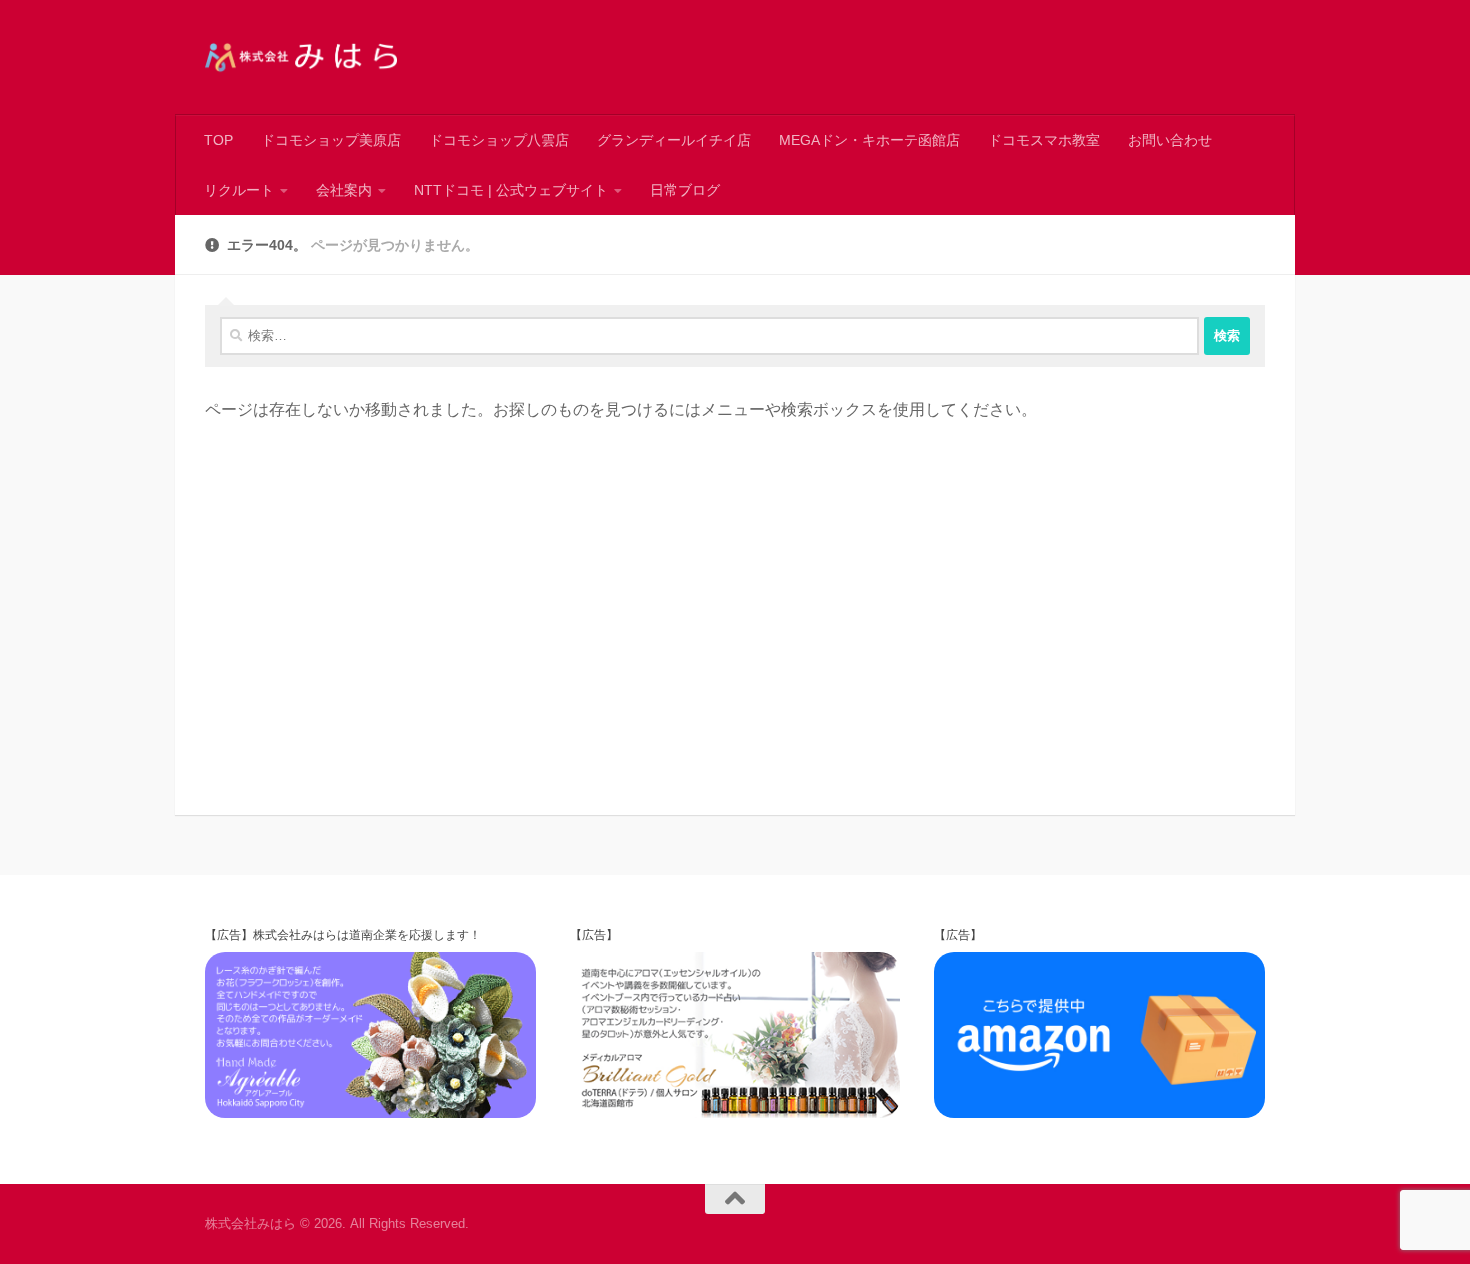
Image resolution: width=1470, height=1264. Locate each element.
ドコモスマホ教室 (1044, 140)
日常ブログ (685, 190)
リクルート (239, 190)
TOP (218, 140)
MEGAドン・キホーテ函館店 (869, 140)
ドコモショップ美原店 (331, 140)
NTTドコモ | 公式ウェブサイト (511, 190)
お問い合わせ (1170, 140)
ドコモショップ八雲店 (499, 140)
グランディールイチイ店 (674, 140)
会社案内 (344, 190)
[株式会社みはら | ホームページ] (301, 57)
